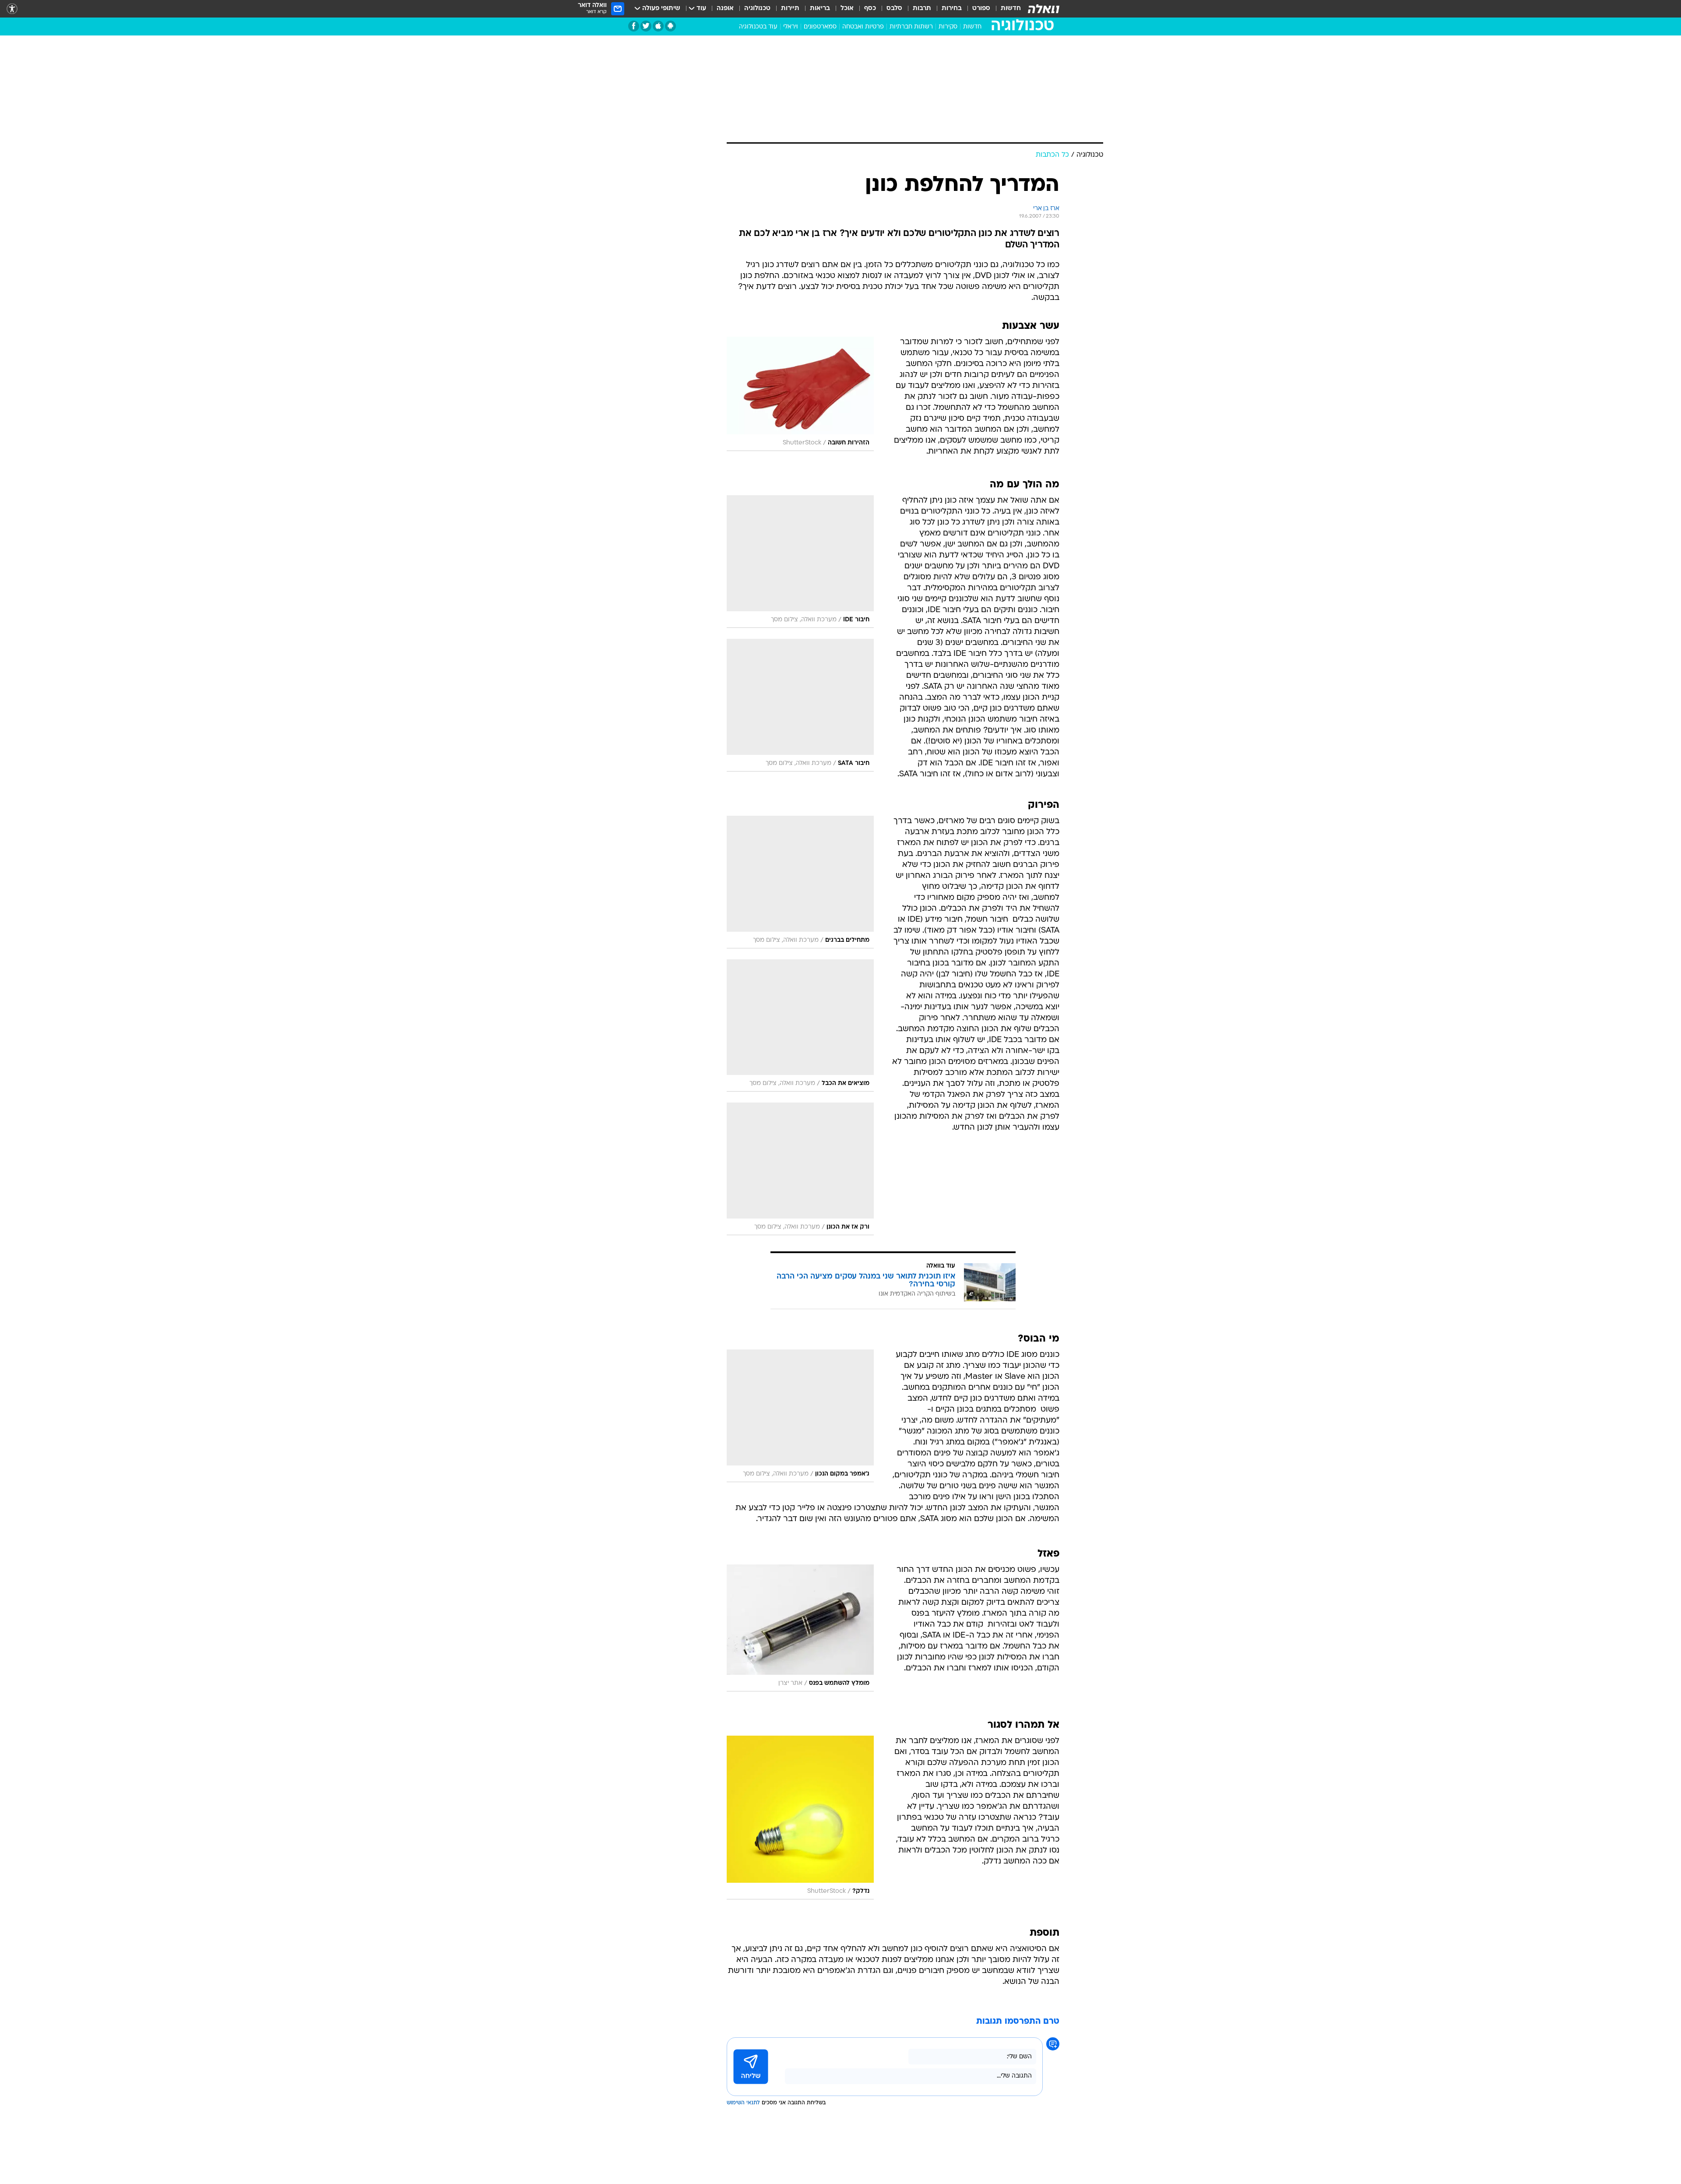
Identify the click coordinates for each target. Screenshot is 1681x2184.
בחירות (952, 9)
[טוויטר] (646, 26)
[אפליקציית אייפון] (658, 26)
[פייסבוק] (634, 26)
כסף (870, 9)
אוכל (847, 9)
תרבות (922, 9)
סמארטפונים (820, 27)
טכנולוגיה (757, 9)
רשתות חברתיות (911, 27)
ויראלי (791, 27)
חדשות (1011, 9)
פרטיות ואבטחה (863, 27)
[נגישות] (12, 9)
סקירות (948, 27)
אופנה (725, 9)
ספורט (981, 9)
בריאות (820, 9)
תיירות (790, 9)
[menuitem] (1006, 9)
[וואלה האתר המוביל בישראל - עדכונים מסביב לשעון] (1044, 9)
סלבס (894, 9)
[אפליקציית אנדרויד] (670, 26)
